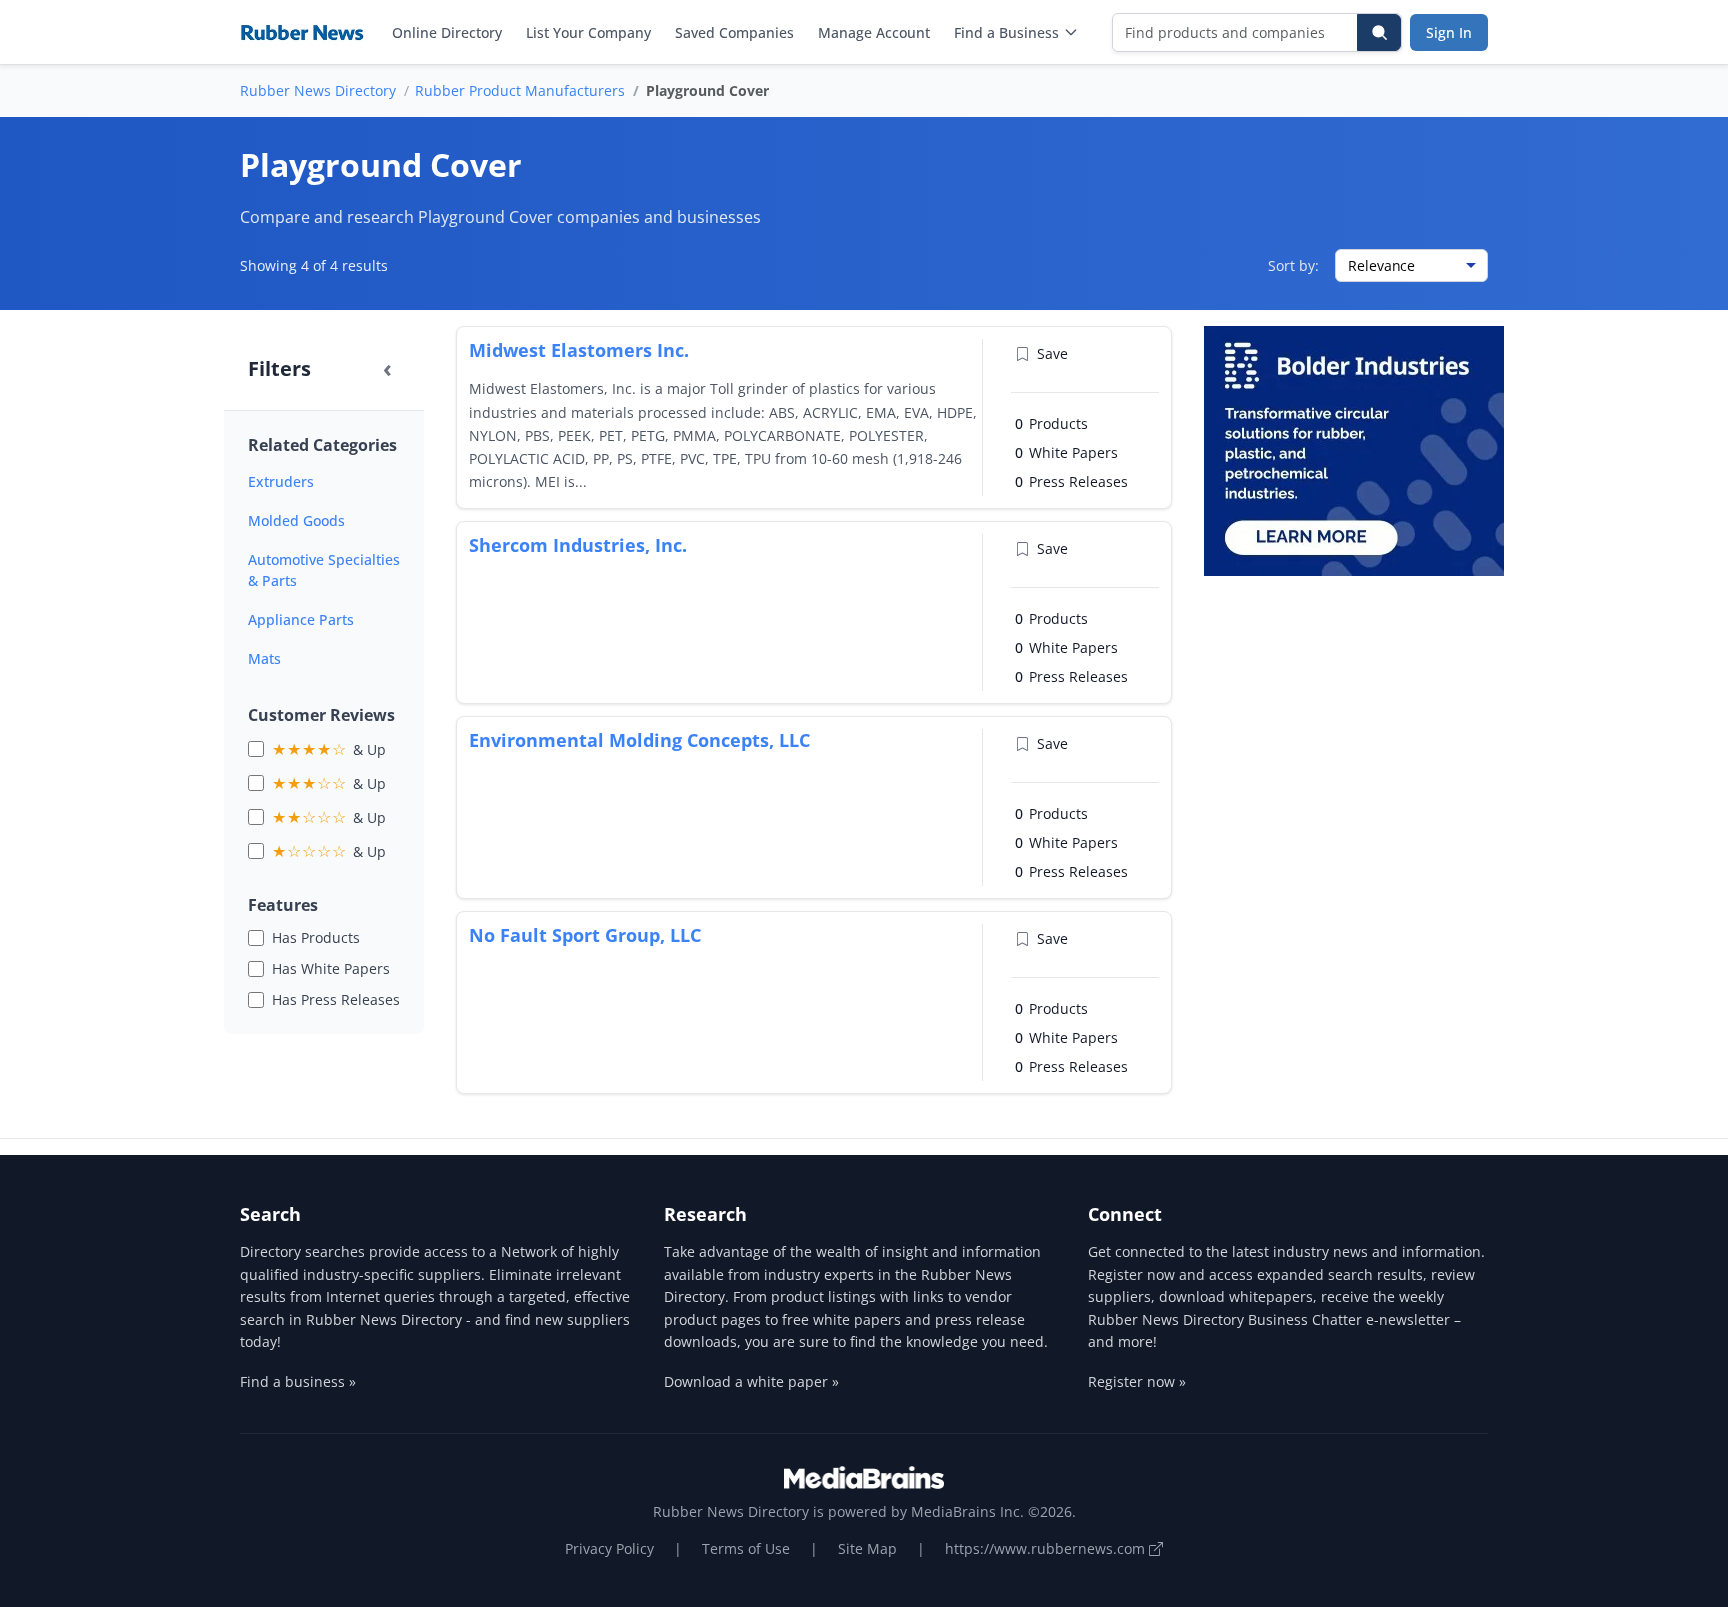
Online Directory (447, 32)
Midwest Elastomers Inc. (579, 350)
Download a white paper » (751, 1381)
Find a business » (298, 1381)
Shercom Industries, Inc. (578, 545)
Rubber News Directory (318, 90)
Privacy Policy (609, 1548)
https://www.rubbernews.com (1047, 1548)
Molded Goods (296, 520)
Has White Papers (331, 968)
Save (1052, 353)
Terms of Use (746, 1548)
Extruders (281, 481)
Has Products (316, 937)
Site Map (867, 1548)
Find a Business (1006, 32)
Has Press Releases (336, 999)
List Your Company (588, 32)
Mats (264, 658)
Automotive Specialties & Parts (324, 570)
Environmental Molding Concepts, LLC (639, 740)
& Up (329, 749)
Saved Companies (734, 32)
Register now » (1137, 1381)
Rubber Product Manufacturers (520, 90)
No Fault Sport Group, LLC (585, 935)
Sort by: (1293, 265)
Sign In (1449, 32)
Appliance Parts (301, 619)
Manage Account (874, 32)
